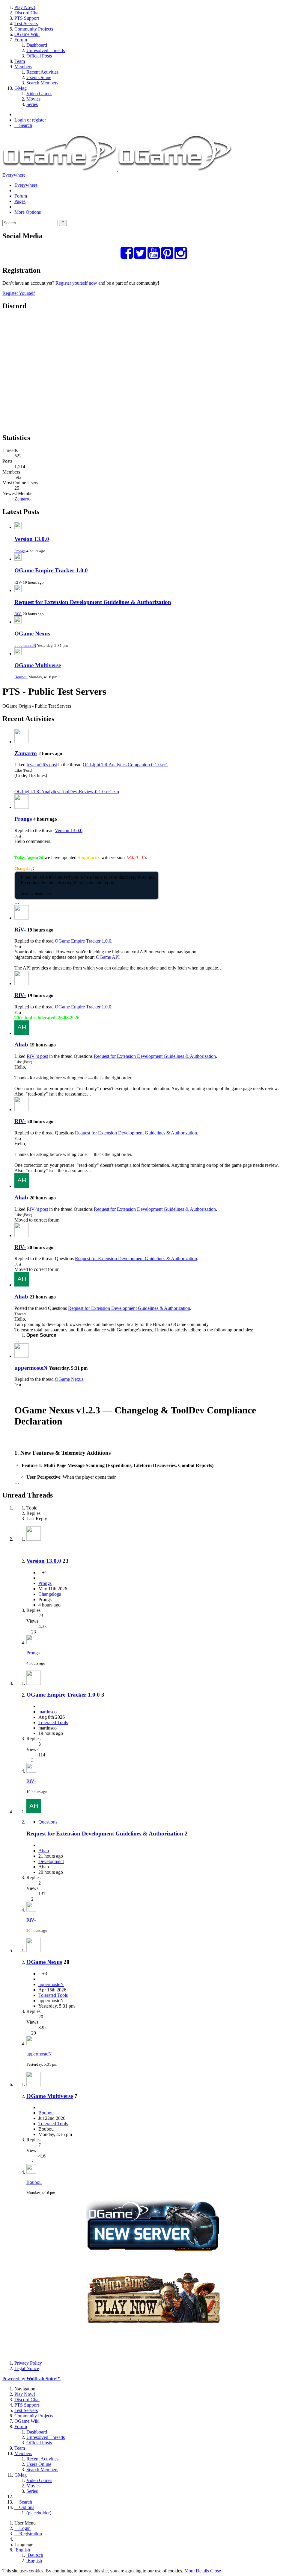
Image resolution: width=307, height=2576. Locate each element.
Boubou (21, 677)
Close (216, 2571)
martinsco (48, 1712)
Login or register (30, 120)
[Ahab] (22, 1033)
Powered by (31, 2379)
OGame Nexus (32, 634)
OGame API (108, 957)
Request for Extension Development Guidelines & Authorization (93, 602)
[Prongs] (22, 807)
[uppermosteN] (22, 1356)
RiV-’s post (37, 1056)
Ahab (21, 1044)
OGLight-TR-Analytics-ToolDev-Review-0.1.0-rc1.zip (67, 792)
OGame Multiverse (38, 665)
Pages (20, 201)
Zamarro (22, 499)
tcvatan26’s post (42, 765)
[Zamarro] (22, 742)
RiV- (18, 582)
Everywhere (14, 175)
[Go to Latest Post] (31, 1643)
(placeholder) (39, 2513)
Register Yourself (19, 293)
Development (51, 1861)
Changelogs (50, 1594)
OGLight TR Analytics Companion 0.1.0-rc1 (125, 765)
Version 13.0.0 (32, 539)
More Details (197, 2571)
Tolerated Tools (53, 1722)
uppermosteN (25, 645)
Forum (21, 196)
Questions (48, 1822)
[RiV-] (22, 918)
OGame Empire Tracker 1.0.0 (51, 570)
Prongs (20, 551)
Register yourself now (76, 283)
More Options (28, 212)
